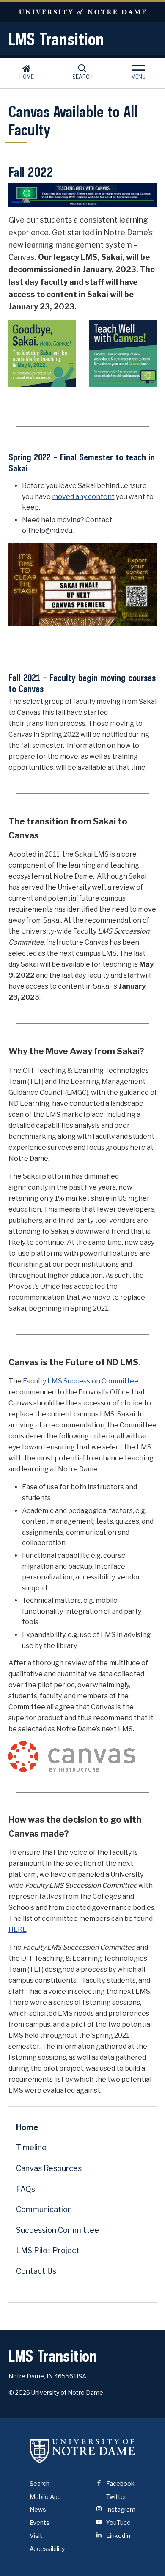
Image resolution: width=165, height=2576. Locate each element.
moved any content (83, 497)
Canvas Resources (49, 2168)
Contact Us (36, 2271)
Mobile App (45, 2497)
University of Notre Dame (82, 12)
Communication (44, 2209)
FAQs (26, 2189)
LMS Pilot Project (48, 2250)
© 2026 (19, 2393)
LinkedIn (118, 2536)
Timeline (31, 2148)
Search (82, 77)
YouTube (118, 2522)
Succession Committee (58, 2230)
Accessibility (47, 2549)
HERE (18, 1930)
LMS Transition (56, 39)
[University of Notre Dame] (82, 2451)
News (38, 2509)
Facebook (120, 2484)
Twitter (116, 2497)
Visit (36, 2536)
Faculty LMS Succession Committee (81, 1381)
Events (40, 2522)
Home (27, 77)
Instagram (120, 2509)
